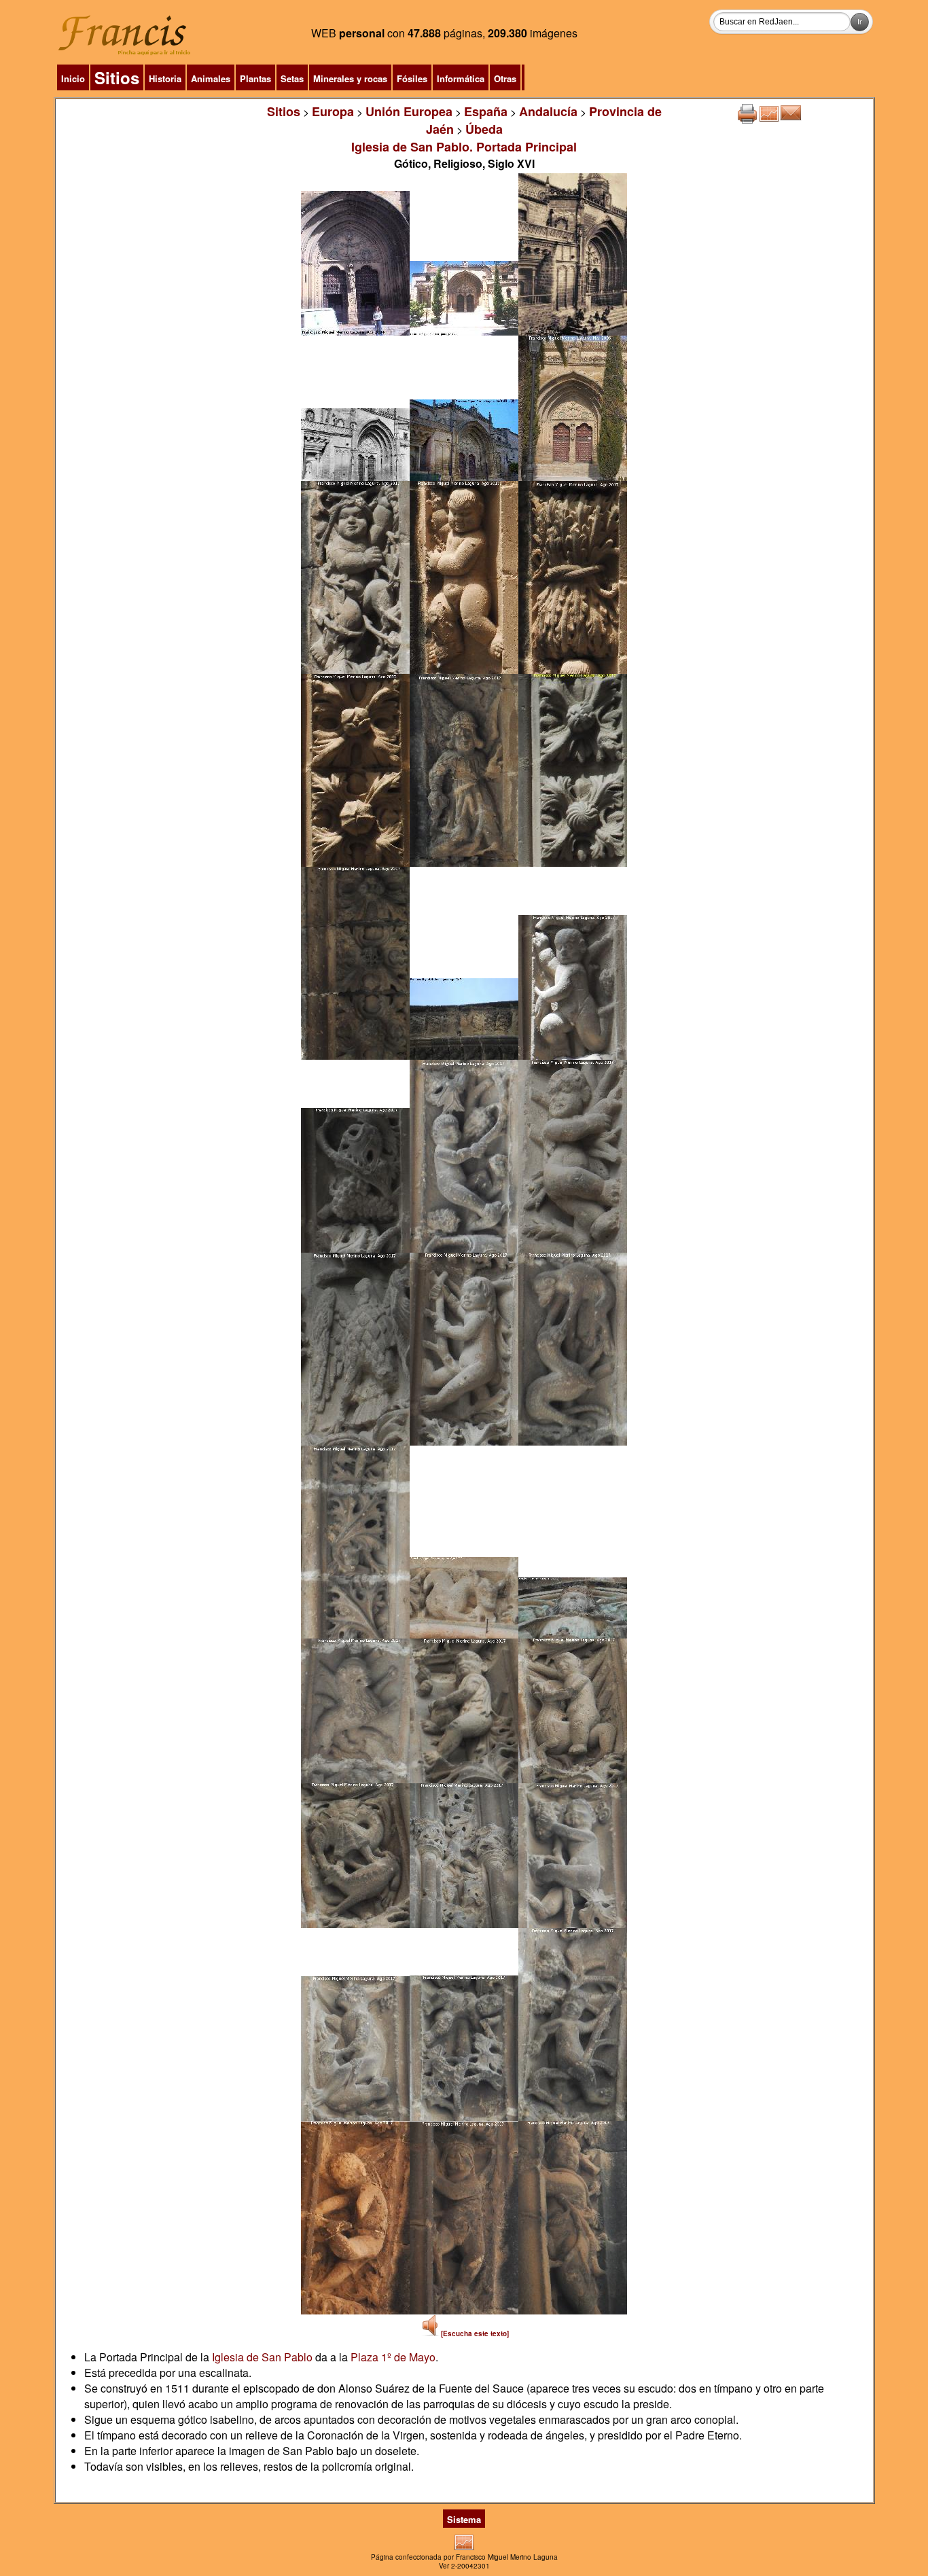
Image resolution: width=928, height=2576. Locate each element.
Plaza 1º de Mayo (393, 2357)
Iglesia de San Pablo (262, 2357)
